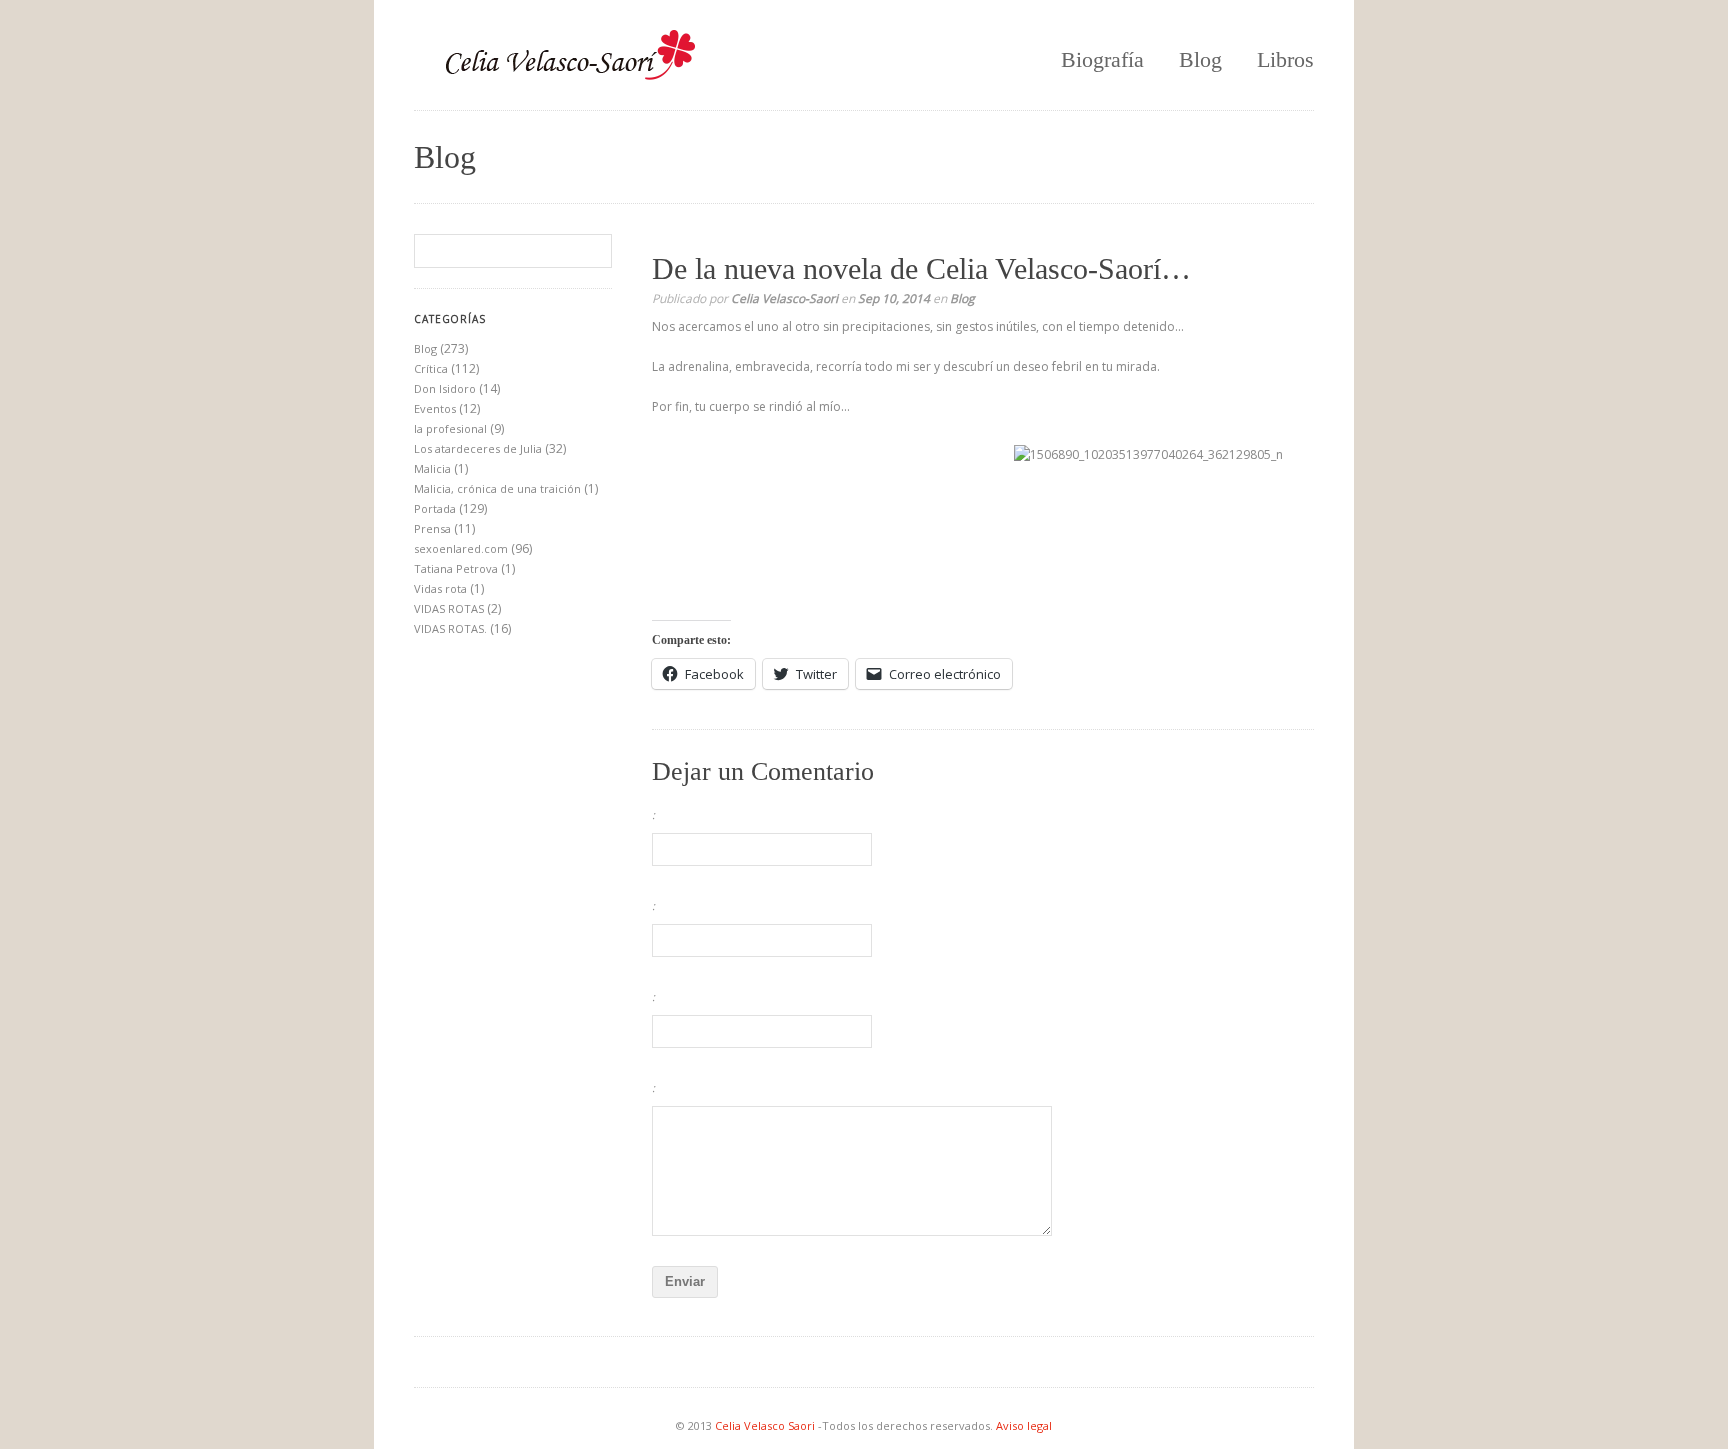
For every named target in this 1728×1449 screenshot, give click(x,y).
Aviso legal (1024, 1425)
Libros (1285, 59)
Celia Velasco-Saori (784, 298)
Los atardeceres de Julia (478, 448)
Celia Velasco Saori (766, 1425)
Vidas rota (440, 588)
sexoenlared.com (461, 548)
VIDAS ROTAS (449, 608)
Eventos (435, 408)
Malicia (432, 468)
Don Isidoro (445, 388)
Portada (435, 508)
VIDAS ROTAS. (450, 628)
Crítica (431, 368)
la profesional (450, 428)
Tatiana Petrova (456, 568)
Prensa (432, 528)
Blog (1200, 59)
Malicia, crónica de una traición (497, 488)
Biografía (1102, 59)
